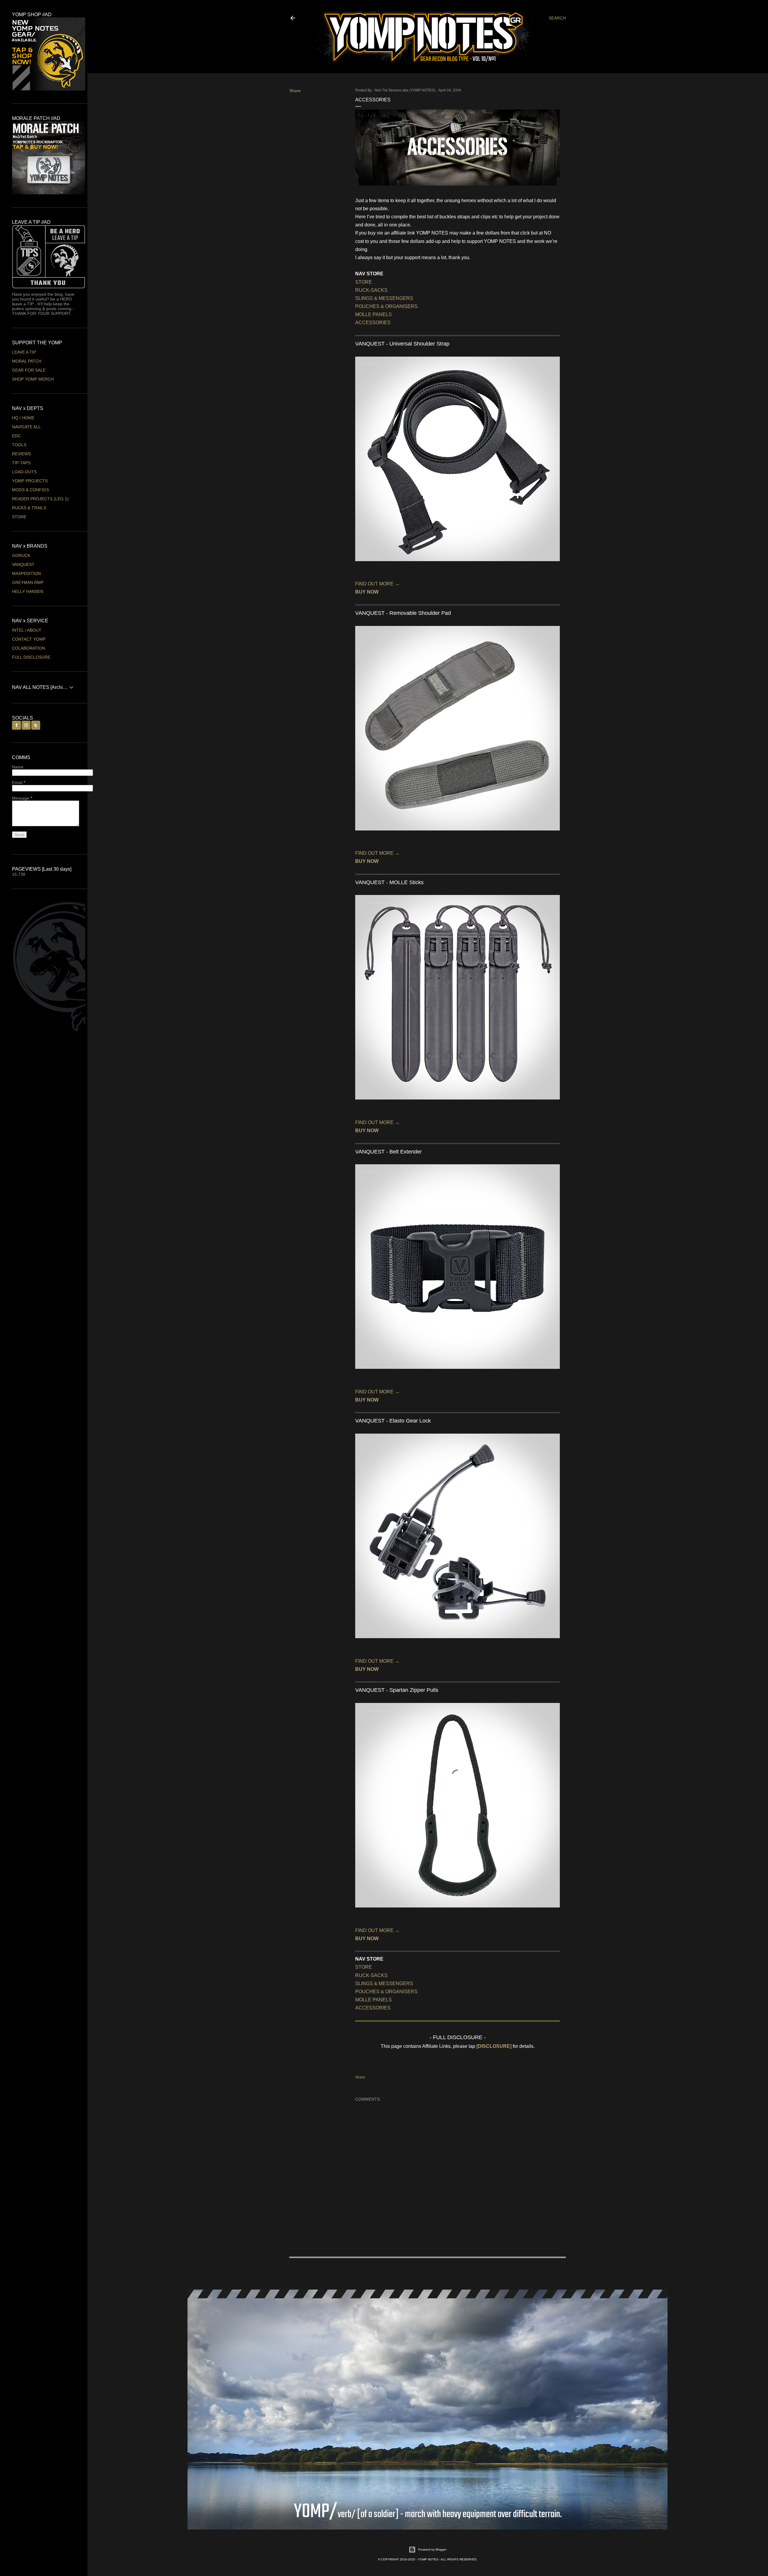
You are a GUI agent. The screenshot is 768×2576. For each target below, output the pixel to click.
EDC (16, 436)
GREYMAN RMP (28, 582)
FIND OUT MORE (377, 584)
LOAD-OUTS (24, 472)
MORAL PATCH (27, 361)
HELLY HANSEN (28, 591)
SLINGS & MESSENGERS (384, 298)
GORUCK (21, 555)
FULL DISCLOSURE (31, 657)
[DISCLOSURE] (494, 2046)
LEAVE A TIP (24, 352)
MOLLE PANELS (373, 314)
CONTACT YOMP (29, 639)
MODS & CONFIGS (30, 490)
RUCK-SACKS (371, 290)
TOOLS (19, 445)
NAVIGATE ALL (26, 427)
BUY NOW (367, 592)
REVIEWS (21, 454)
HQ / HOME (23, 418)
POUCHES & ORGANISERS (386, 306)
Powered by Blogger (432, 2549)
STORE (364, 282)
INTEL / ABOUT (27, 630)
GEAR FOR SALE (29, 370)
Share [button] (295, 91)
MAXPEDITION (26, 573)
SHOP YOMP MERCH (33, 379)
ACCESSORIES (373, 323)
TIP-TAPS (21, 463)
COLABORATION (28, 648)
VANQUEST (23, 564)
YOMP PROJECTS (30, 481)
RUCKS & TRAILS (29, 508)
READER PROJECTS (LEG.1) (40, 499)
